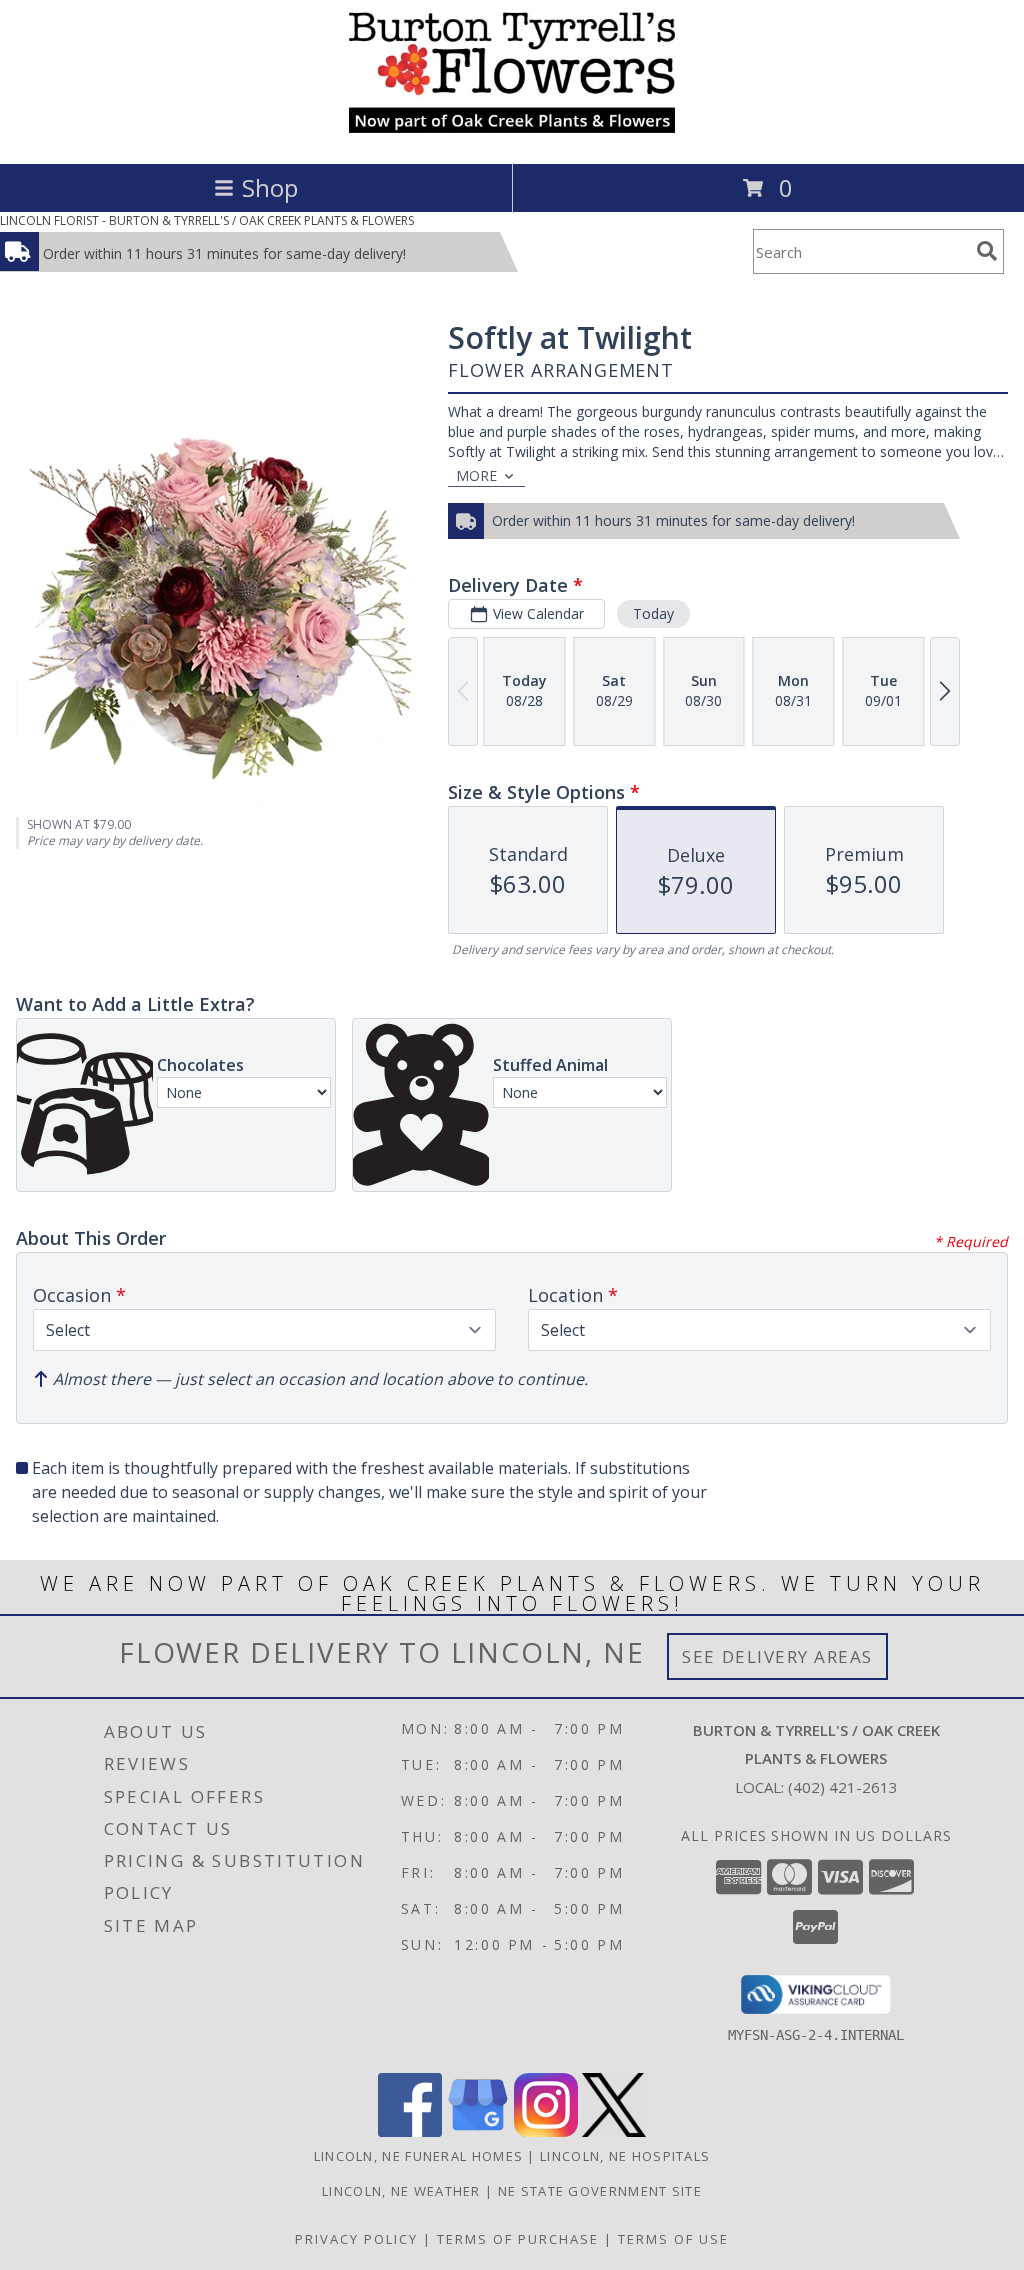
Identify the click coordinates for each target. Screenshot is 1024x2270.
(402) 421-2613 (843, 1787)
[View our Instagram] (546, 2131)
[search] (987, 251)
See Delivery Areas (777, 1656)
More (476, 475)
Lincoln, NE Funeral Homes (419, 2156)
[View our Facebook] (410, 2131)
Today (653, 613)
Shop (270, 187)
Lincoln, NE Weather (401, 2191)
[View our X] (614, 2131)
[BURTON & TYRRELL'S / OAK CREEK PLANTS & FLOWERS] (512, 134)
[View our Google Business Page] (478, 2131)
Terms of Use (673, 2239)
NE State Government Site (600, 2191)
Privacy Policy (356, 2239)
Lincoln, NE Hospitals (625, 2156)
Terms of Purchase (518, 2239)
